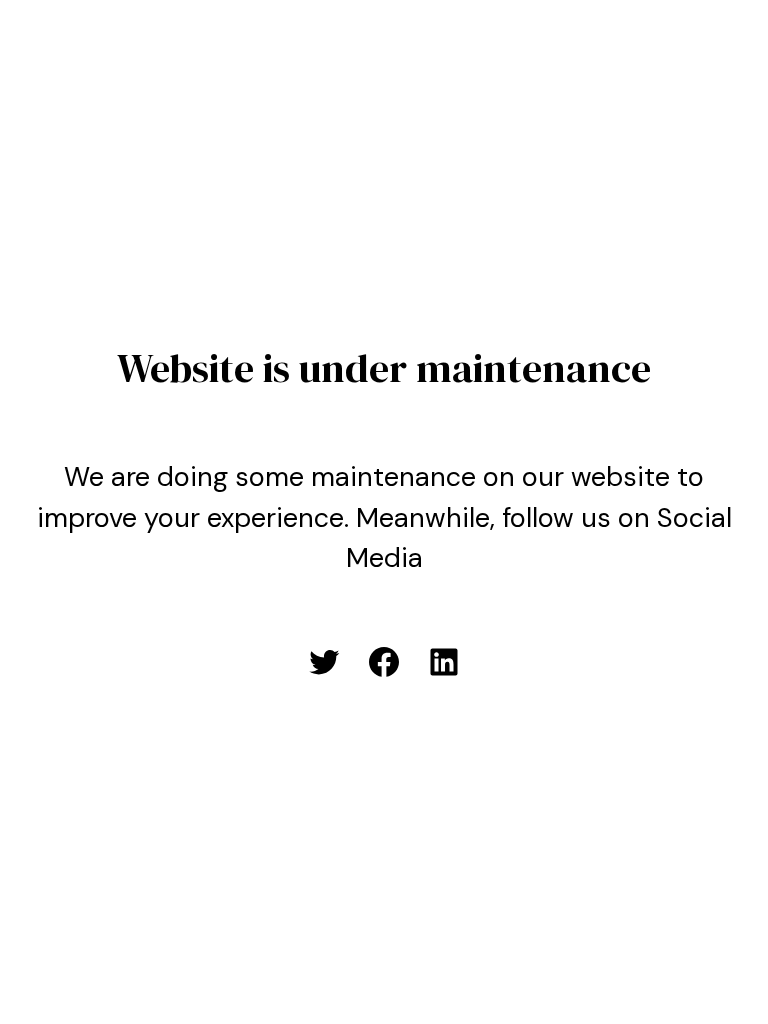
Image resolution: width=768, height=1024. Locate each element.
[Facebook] (384, 662)
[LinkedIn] (444, 662)
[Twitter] (324, 662)
